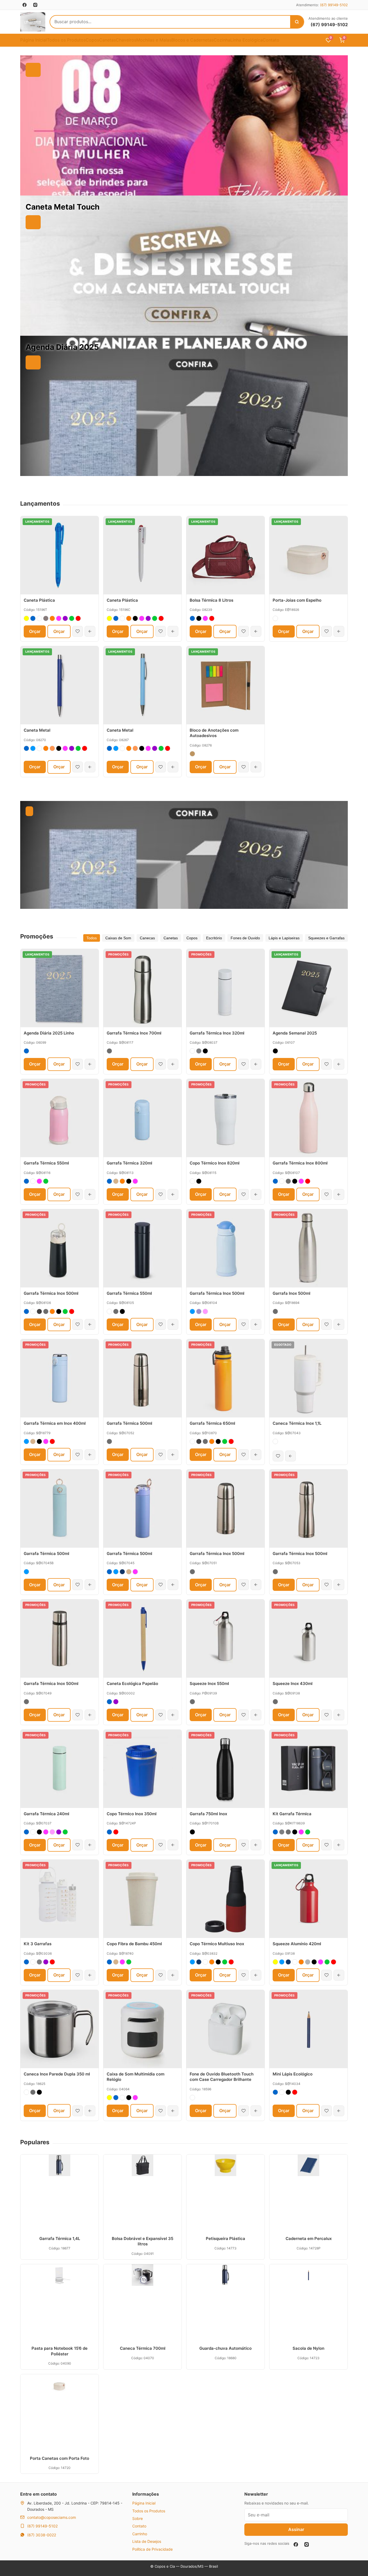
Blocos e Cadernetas (192, 40)
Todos (92, 938)
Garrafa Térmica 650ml (212, 1423)
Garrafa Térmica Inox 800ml (300, 1163)
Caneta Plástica (39, 600)
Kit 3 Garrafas (38, 1944)
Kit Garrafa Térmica (292, 1814)
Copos (92, 40)
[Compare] (90, 631)
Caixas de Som (118, 938)
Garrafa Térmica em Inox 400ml (55, 1423)
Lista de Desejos (147, 2541)
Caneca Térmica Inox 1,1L (297, 1423)
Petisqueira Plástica (225, 2238)
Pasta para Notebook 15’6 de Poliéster (60, 2351)
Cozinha (222, 40)
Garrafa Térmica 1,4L (60, 2238)
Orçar (35, 631)
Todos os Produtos (66, 40)
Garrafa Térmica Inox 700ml (134, 1033)
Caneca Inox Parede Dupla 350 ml (57, 2074)
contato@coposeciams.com (52, 2517)
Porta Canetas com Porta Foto (60, 2458)
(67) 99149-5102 (334, 5)
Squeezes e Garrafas (326, 938)
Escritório (214, 938)
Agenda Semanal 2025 (295, 1033)
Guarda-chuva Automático (225, 2348)
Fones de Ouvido (245, 938)
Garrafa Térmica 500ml (129, 1423)
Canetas (107, 40)
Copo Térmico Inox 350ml (132, 1814)
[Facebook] (296, 2544)
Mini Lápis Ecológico (293, 2074)
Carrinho (140, 2534)
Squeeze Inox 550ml (209, 1683)
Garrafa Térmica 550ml (46, 1163)
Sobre (138, 2518)
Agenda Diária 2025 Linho (49, 1033)
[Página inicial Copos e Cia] (33, 22)
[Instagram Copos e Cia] (35, 5)
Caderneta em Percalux (309, 2238)
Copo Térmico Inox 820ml (215, 1163)
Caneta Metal (37, 730)
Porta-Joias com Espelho (297, 600)
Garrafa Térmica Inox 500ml (51, 1293)
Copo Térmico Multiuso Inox (217, 1944)
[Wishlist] (78, 631)
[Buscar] (297, 22)
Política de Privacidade (152, 2549)
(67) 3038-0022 (42, 2535)
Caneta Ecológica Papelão (132, 1683)
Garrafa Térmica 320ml (129, 1163)
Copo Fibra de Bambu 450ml (134, 1944)
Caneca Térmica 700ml (143, 2348)
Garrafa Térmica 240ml (46, 1814)
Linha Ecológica (247, 40)
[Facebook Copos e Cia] (25, 5)
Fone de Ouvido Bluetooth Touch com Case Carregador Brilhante (222, 2077)
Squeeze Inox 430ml (293, 1683)
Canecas (147, 938)
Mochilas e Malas (154, 40)
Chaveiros (126, 40)
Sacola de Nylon (308, 2348)
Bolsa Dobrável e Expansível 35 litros (143, 2241)
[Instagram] (307, 2544)
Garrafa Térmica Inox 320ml (217, 1033)
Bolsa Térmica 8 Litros (211, 600)
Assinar (296, 2529)
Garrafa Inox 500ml (291, 1293)
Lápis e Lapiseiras (284, 938)
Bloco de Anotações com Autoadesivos (214, 733)
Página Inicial (34, 40)
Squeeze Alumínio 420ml (297, 1944)
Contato (271, 40)
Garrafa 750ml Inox (208, 1814)
